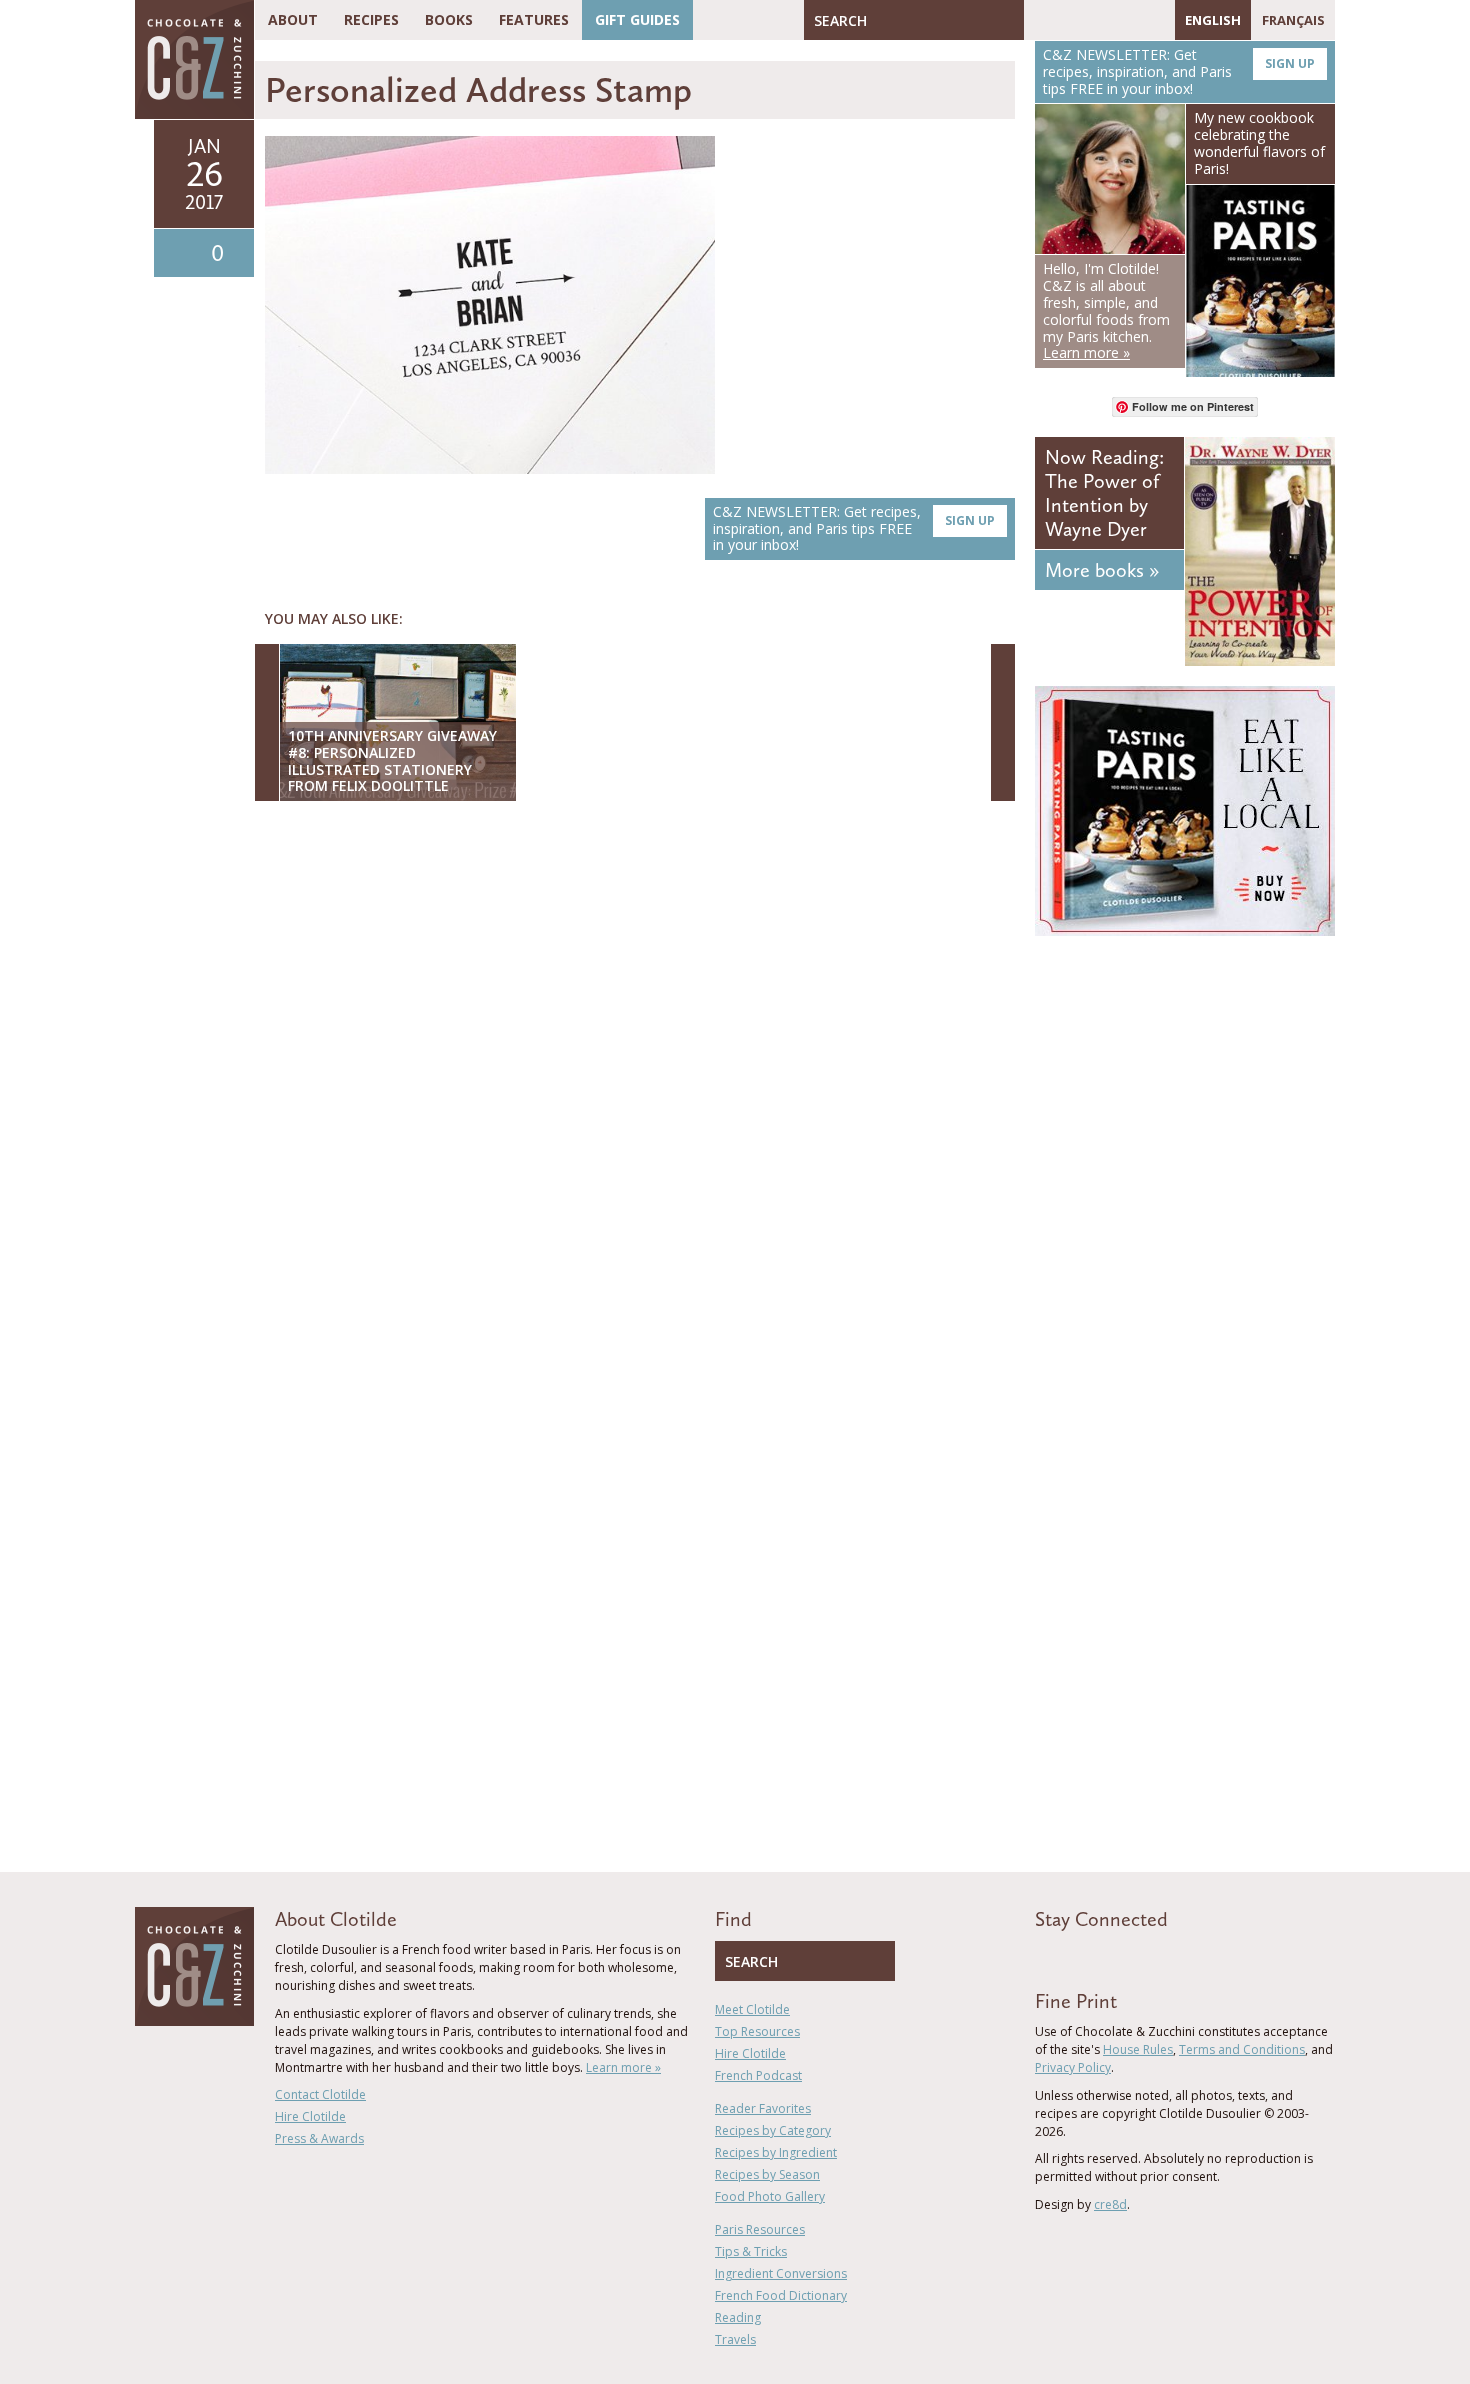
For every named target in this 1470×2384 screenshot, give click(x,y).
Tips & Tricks (751, 2251)
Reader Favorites (763, 2108)
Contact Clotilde (320, 2094)
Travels (735, 2339)
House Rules (1138, 2049)
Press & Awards (319, 2138)
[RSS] (1155, 20)
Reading (738, 2317)
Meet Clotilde (752, 2009)
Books (449, 19)
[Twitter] (1068, 20)
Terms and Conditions (1242, 2049)
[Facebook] (1039, 20)
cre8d (1110, 2204)
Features (534, 19)
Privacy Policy (1073, 2067)
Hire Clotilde (310, 2116)
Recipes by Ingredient (776, 2152)
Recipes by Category (773, 2130)
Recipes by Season (767, 2174)
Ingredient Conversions (781, 2273)
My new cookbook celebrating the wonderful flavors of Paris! (1259, 142)
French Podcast (758, 2075)
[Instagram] (1126, 20)
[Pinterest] (1097, 20)
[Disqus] (640, 1075)
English (1213, 20)
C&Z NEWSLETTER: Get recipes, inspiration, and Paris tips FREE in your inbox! (854, 528)
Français (1293, 20)
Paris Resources (760, 2229)
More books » (1102, 570)
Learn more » (623, 2067)
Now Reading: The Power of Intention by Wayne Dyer (1104, 493)
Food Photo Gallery (770, 2196)
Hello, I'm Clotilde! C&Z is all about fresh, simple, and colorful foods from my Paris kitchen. (1106, 310)
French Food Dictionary (781, 2295)
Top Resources (757, 2031)
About (293, 19)
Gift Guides (637, 19)
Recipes (371, 19)
